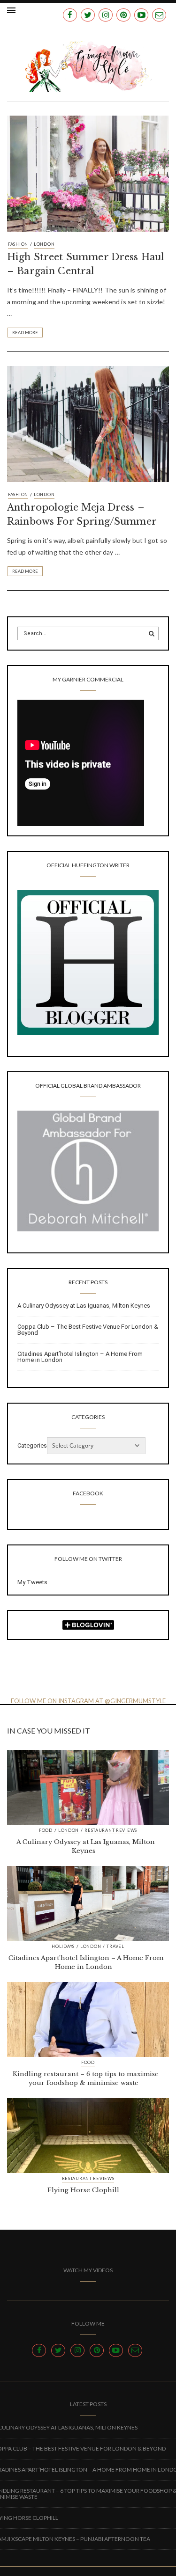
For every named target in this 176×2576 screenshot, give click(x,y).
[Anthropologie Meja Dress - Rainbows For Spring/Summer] (88, 423)
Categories (32, 1445)
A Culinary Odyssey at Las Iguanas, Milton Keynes (84, 1306)
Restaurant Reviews (111, 1830)
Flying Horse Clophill (83, 2190)
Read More (25, 333)
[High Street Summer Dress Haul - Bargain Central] (88, 173)
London (44, 244)
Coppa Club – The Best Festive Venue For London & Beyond (88, 1330)
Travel (115, 1947)
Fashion (18, 244)
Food (46, 1830)
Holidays (63, 1947)
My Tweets (32, 1582)
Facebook (88, 1493)
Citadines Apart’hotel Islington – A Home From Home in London (80, 1357)
